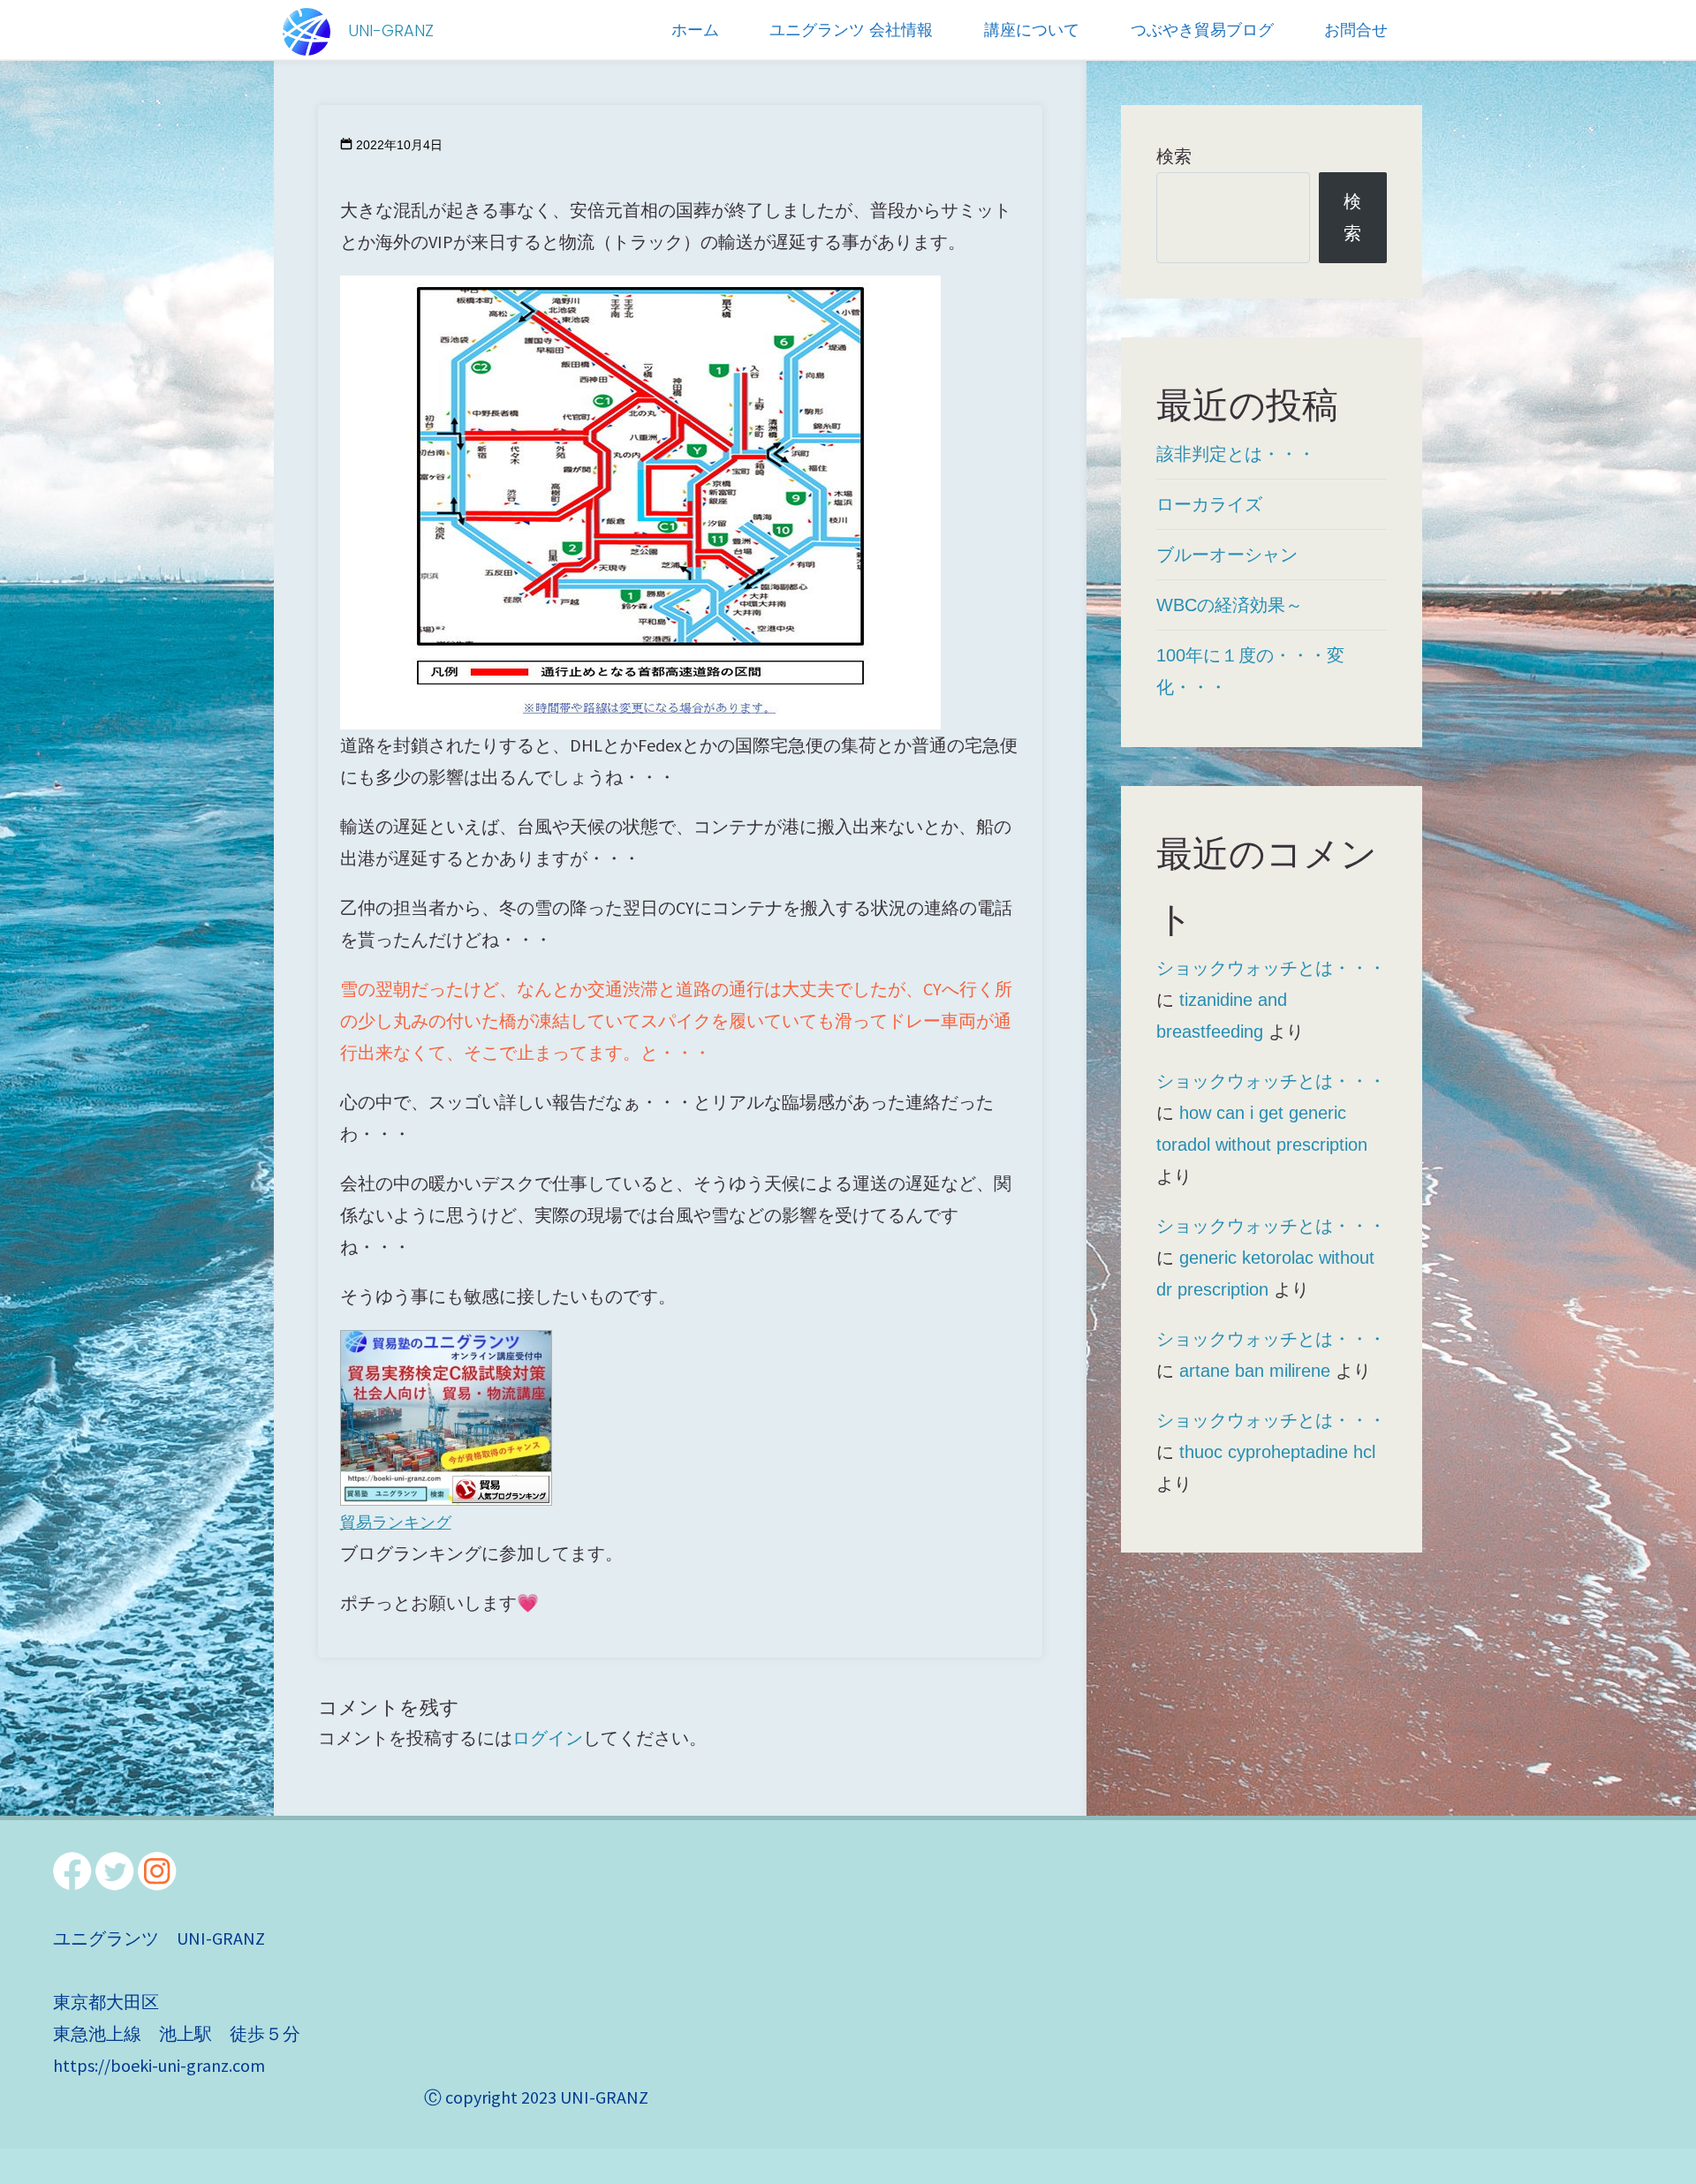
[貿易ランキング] (446, 1415)
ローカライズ (1209, 504)
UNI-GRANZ (391, 30)
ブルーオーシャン (1227, 555)
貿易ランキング (396, 1522)
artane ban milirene (1255, 1371)
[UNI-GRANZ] (307, 30)
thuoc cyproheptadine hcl (1277, 1452)
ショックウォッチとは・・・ (1271, 968)
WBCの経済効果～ (1230, 605)
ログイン (548, 1738)
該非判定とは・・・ (1236, 454)
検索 (1174, 156)
